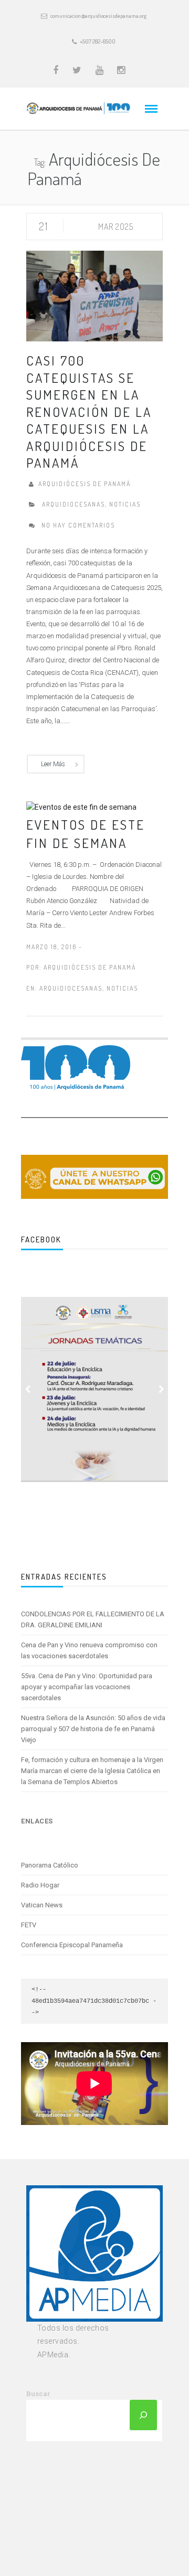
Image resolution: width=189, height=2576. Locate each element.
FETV (29, 1925)
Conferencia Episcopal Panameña (72, 1945)
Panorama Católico (50, 1865)
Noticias (125, 504)
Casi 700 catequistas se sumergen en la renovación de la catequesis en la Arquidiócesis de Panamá (89, 411)
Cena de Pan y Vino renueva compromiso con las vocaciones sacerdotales (89, 1650)
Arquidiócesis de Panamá (90, 967)
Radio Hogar (40, 1885)
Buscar (38, 2394)
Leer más (53, 764)
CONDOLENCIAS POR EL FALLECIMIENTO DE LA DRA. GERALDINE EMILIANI (93, 1619)
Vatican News (42, 1905)
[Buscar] (143, 2415)
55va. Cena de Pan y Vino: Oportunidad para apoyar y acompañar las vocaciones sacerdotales (87, 1687)
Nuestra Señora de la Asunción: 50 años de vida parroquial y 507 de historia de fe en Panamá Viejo (93, 1729)
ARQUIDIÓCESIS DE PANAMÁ (85, 484)
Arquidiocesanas (73, 504)
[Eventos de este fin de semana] (81, 807)
